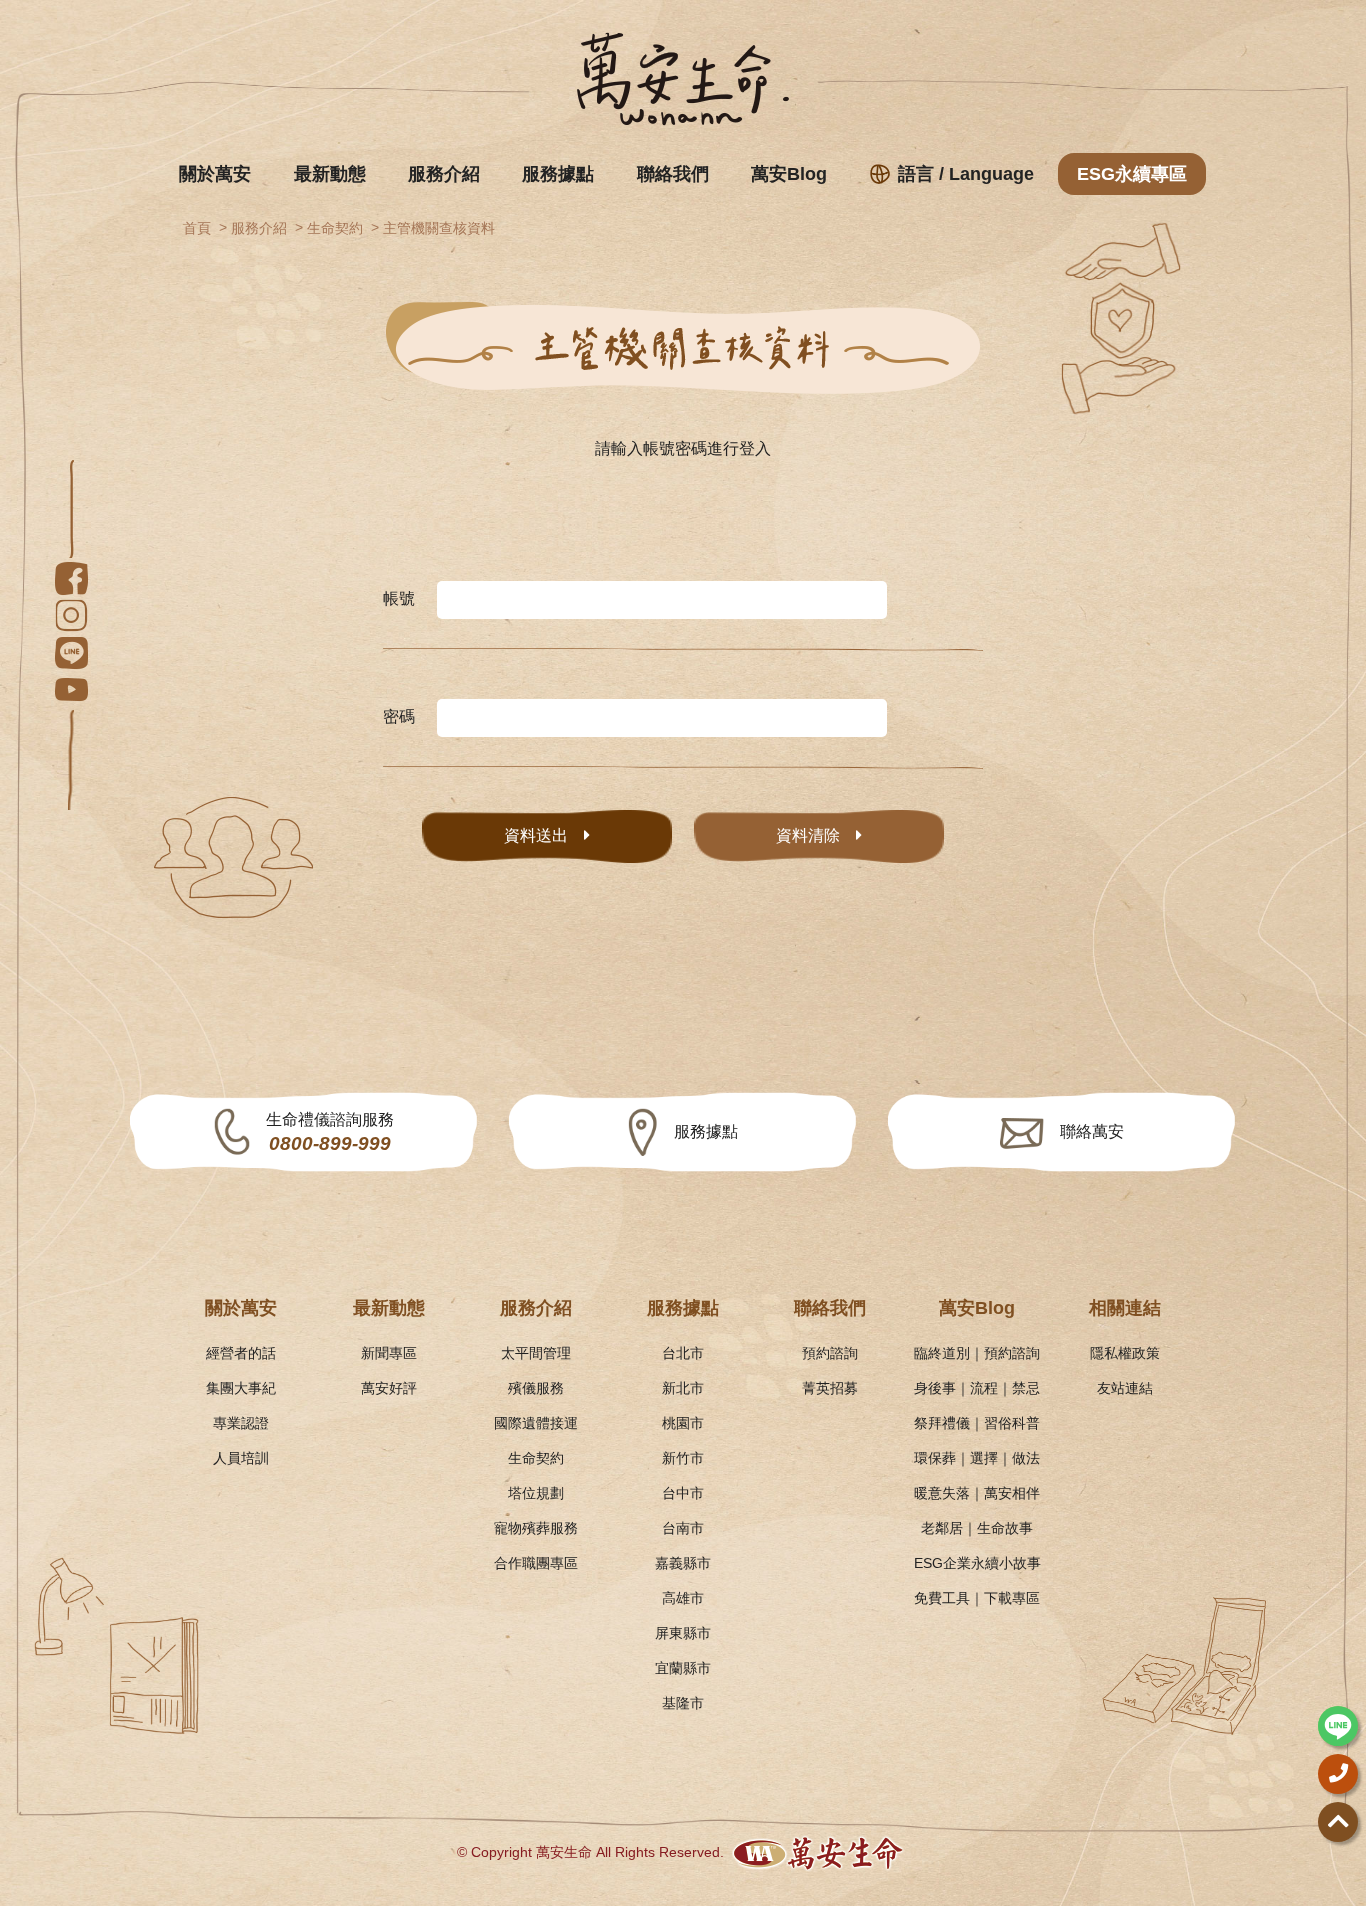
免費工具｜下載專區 (977, 1598)
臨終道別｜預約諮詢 (977, 1353)
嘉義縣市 (683, 1563)
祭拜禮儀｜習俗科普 (977, 1423)
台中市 (683, 1493)
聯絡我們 (673, 174)
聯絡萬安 (1092, 1131)
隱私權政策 (1125, 1353)
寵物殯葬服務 (536, 1528)
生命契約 (335, 228)
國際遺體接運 (536, 1423)
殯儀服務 (536, 1388)
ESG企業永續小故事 (977, 1563)
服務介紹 (444, 174)
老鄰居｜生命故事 (977, 1528)
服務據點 (558, 174)
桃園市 (683, 1423)
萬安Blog (789, 174)
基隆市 (683, 1703)
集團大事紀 (241, 1388)
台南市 (683, 1528)
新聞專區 (389, 1353)
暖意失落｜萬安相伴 (977, 1493)
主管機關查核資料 (439, 228)
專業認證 (241, 1423)
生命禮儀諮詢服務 (330, 1132)
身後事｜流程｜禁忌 (977, 1388)
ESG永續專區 (1132, 174)
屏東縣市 (683, 1633)
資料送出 (536, 835)
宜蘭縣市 (683, 1668)
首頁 (197, 228)
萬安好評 (389, 1388)
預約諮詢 (830, 1353)
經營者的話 (241, 1353)
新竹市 (683, 1458)
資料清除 (808, 835)
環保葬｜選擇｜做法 (977, 1458)
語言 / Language (966, 174)
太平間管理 (536, 1353)
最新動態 (330, 174)
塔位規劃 (536, 1493)
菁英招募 (830, 1388)
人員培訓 (241, 1458)
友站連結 (1125, 1388)
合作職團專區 (536, 1563)
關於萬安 (215, 174)
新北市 (683, 1388)
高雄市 (683, 1598)
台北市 (683, 1353)
